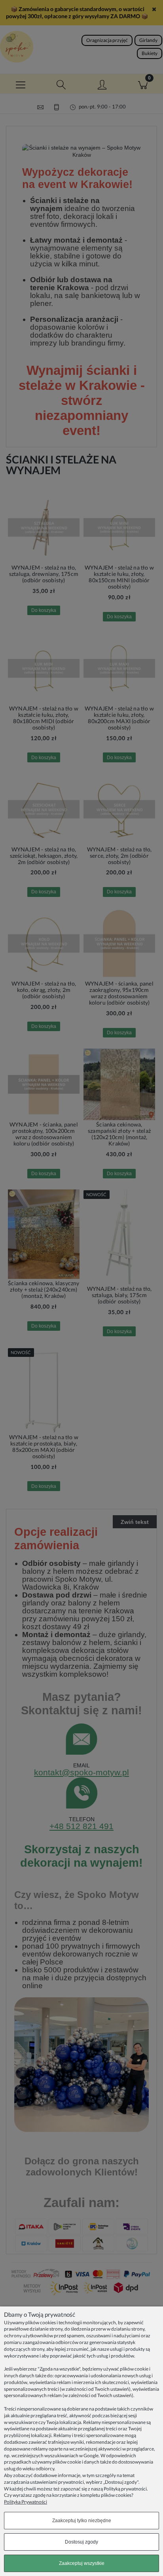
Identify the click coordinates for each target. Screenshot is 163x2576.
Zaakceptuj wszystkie (82, 2563)
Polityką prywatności (125, 2489)
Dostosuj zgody (81, 2542)
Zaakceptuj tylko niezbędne (82, 2521)
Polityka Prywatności (26, 2502)
